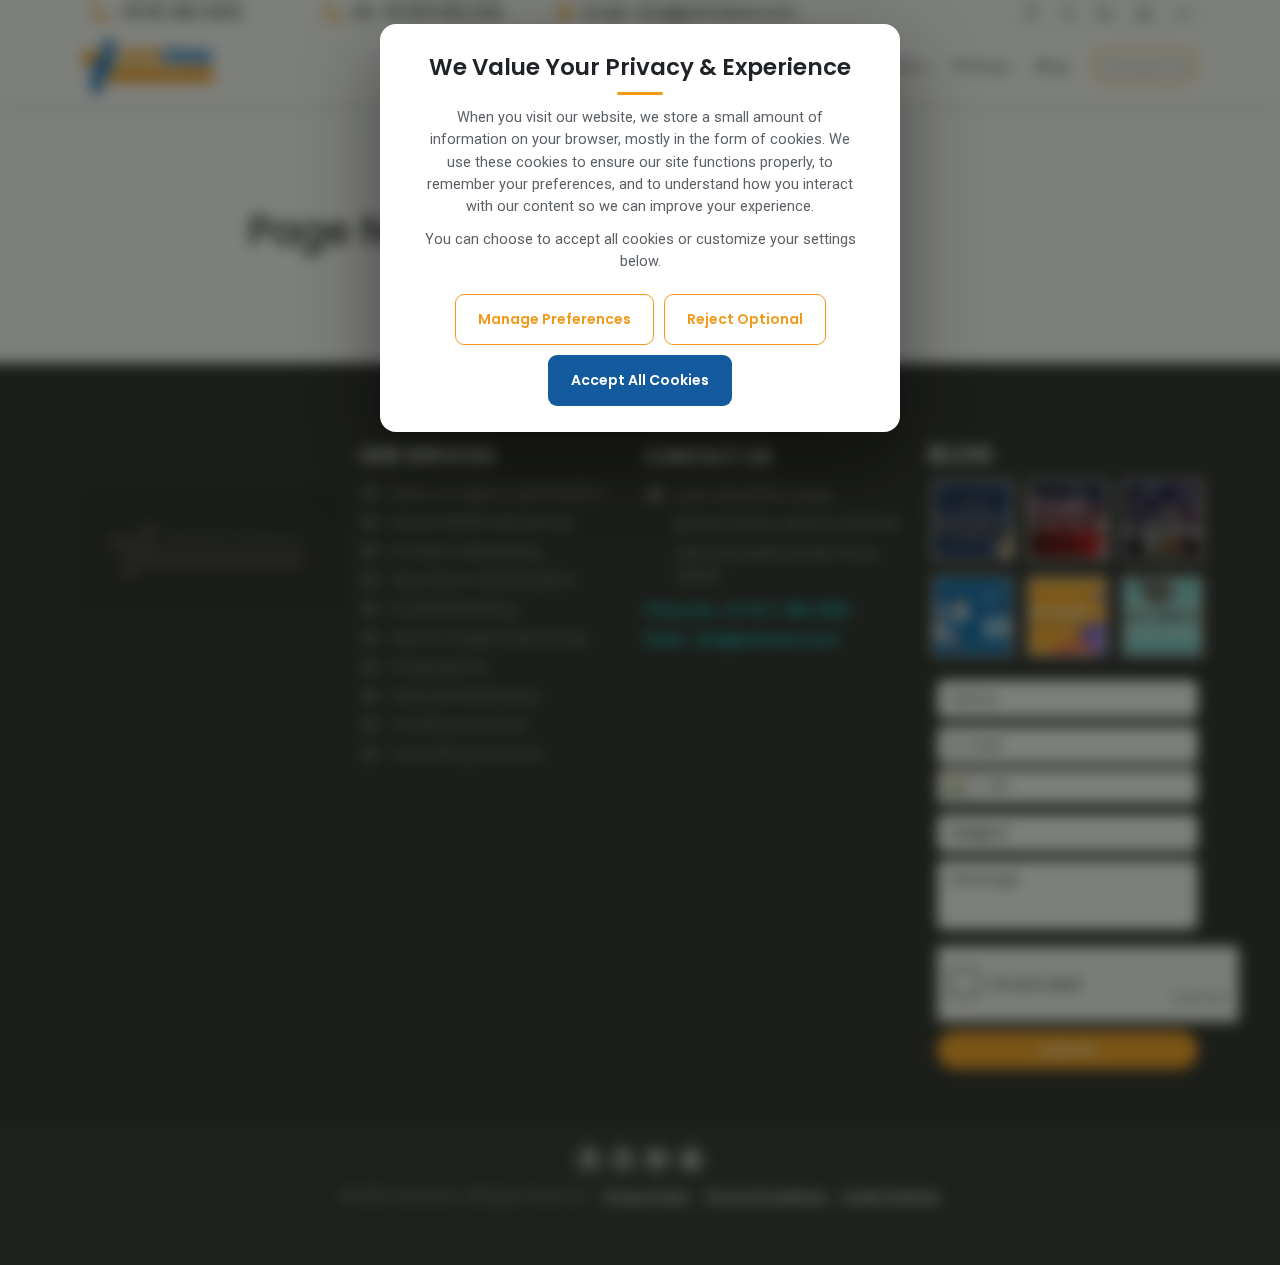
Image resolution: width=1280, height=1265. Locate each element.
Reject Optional (745, 319)
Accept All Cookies (640, 380)
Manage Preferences (554, 319)
